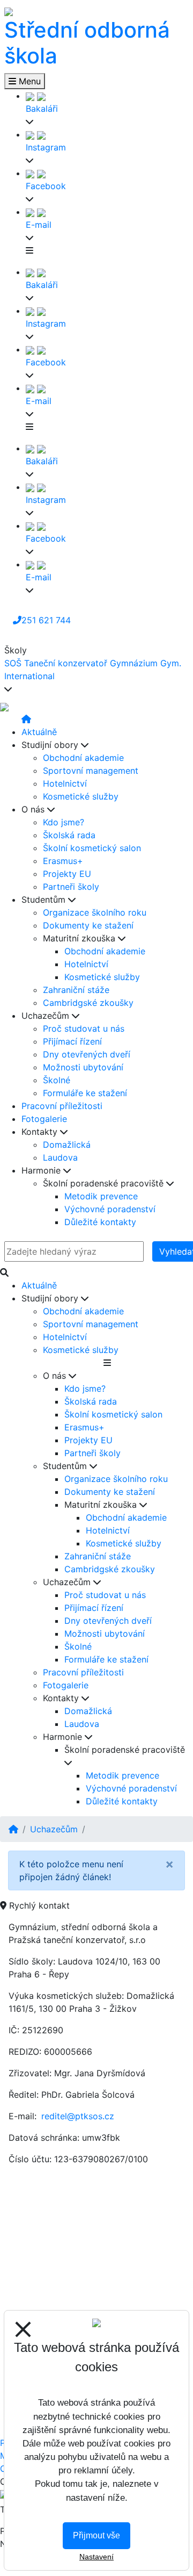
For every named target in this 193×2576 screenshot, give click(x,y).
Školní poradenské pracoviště (105, 1183)
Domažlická (67, 1145)
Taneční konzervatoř (66, 663)
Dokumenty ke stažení (88, 925)
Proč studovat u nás (84, 1028)
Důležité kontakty (100, 1222)
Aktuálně (39, 732)
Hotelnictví (65, 783)
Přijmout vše (96, 2535)
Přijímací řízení (72, 1041)
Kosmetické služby (81, 796)
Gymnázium (134, 663)
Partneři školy (71, 887)
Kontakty (41, 1132)
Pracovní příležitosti (62, 1106)
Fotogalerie (44, 1119)
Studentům (45, 900)
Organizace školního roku (95, 912)
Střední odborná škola (87, 43)
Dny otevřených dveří (87, 1054)
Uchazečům (47, 1016)
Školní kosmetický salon (92, 848)
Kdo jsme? (64, 822)
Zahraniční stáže (76, 990)
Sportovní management (91, 771)
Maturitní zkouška (80, 938)
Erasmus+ (63, 861)
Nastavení (96, 2557)
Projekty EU (67, 874)
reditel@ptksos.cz (78, 2116)
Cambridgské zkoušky (88, 1003)
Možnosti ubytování (83, 1067)
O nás (34, 809)
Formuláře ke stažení (85, 1093)
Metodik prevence (101, 1196)
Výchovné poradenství (110, 1209)
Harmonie (42, 1170)
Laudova (60, 1157)
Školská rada (69, 835)
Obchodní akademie (83, 758)
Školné (57, 1080)
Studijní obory (51, 745)
